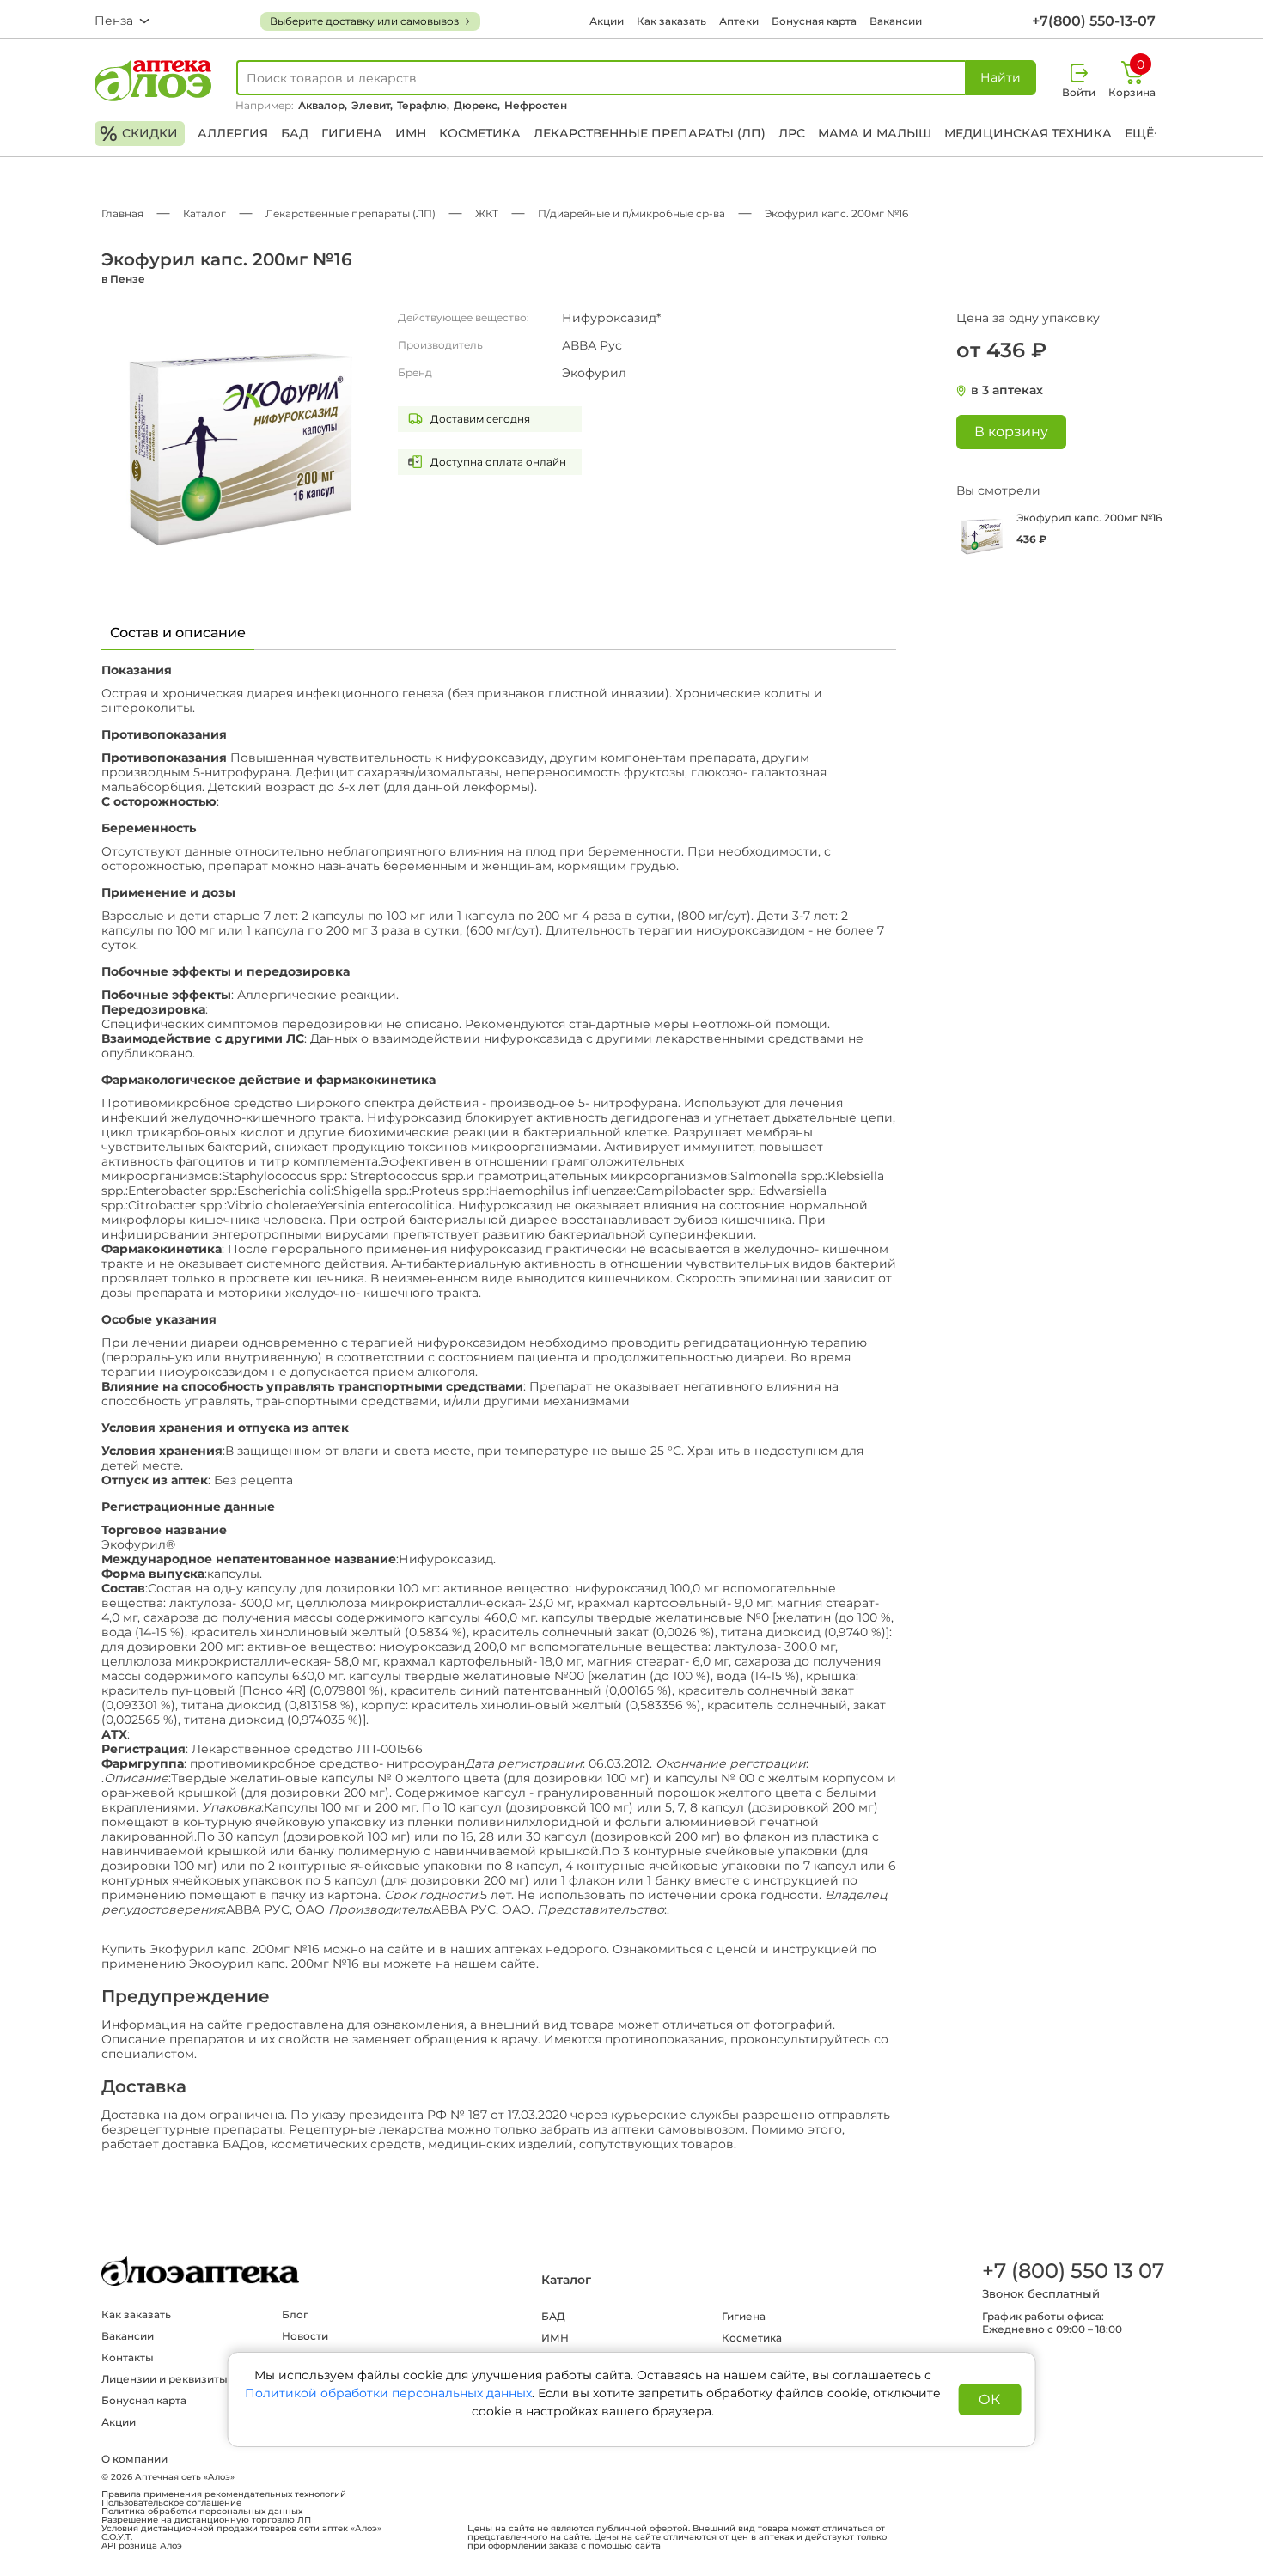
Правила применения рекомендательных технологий (224, 2494)
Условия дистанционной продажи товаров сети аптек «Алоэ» (241, 2529)
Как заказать (671, 21)
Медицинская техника (1028, 133)
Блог (295, 2314)
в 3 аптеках (1007, 390)
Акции (607, 21)
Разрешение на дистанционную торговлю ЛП (206, 2520)
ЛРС (792, 133)
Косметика (480, 133)
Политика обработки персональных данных (202, 2512)
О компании (134, 2459)
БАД (295, 133)
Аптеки (739, 21)
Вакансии (896, 21)
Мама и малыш (875, 133)
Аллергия (233, 133)
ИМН (411, 133)
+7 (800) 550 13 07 (1072, 2271)
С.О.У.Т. (117, 2537)
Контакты (128, 2357)
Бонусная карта (814, 21)
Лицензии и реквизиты (165, 2379)
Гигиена (352, 133)
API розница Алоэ (142, 2546)
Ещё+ (1143, 133)
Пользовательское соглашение (171, 2503)
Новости (305, 2336)
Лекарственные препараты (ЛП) (650, 133)
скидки (139, 134)
